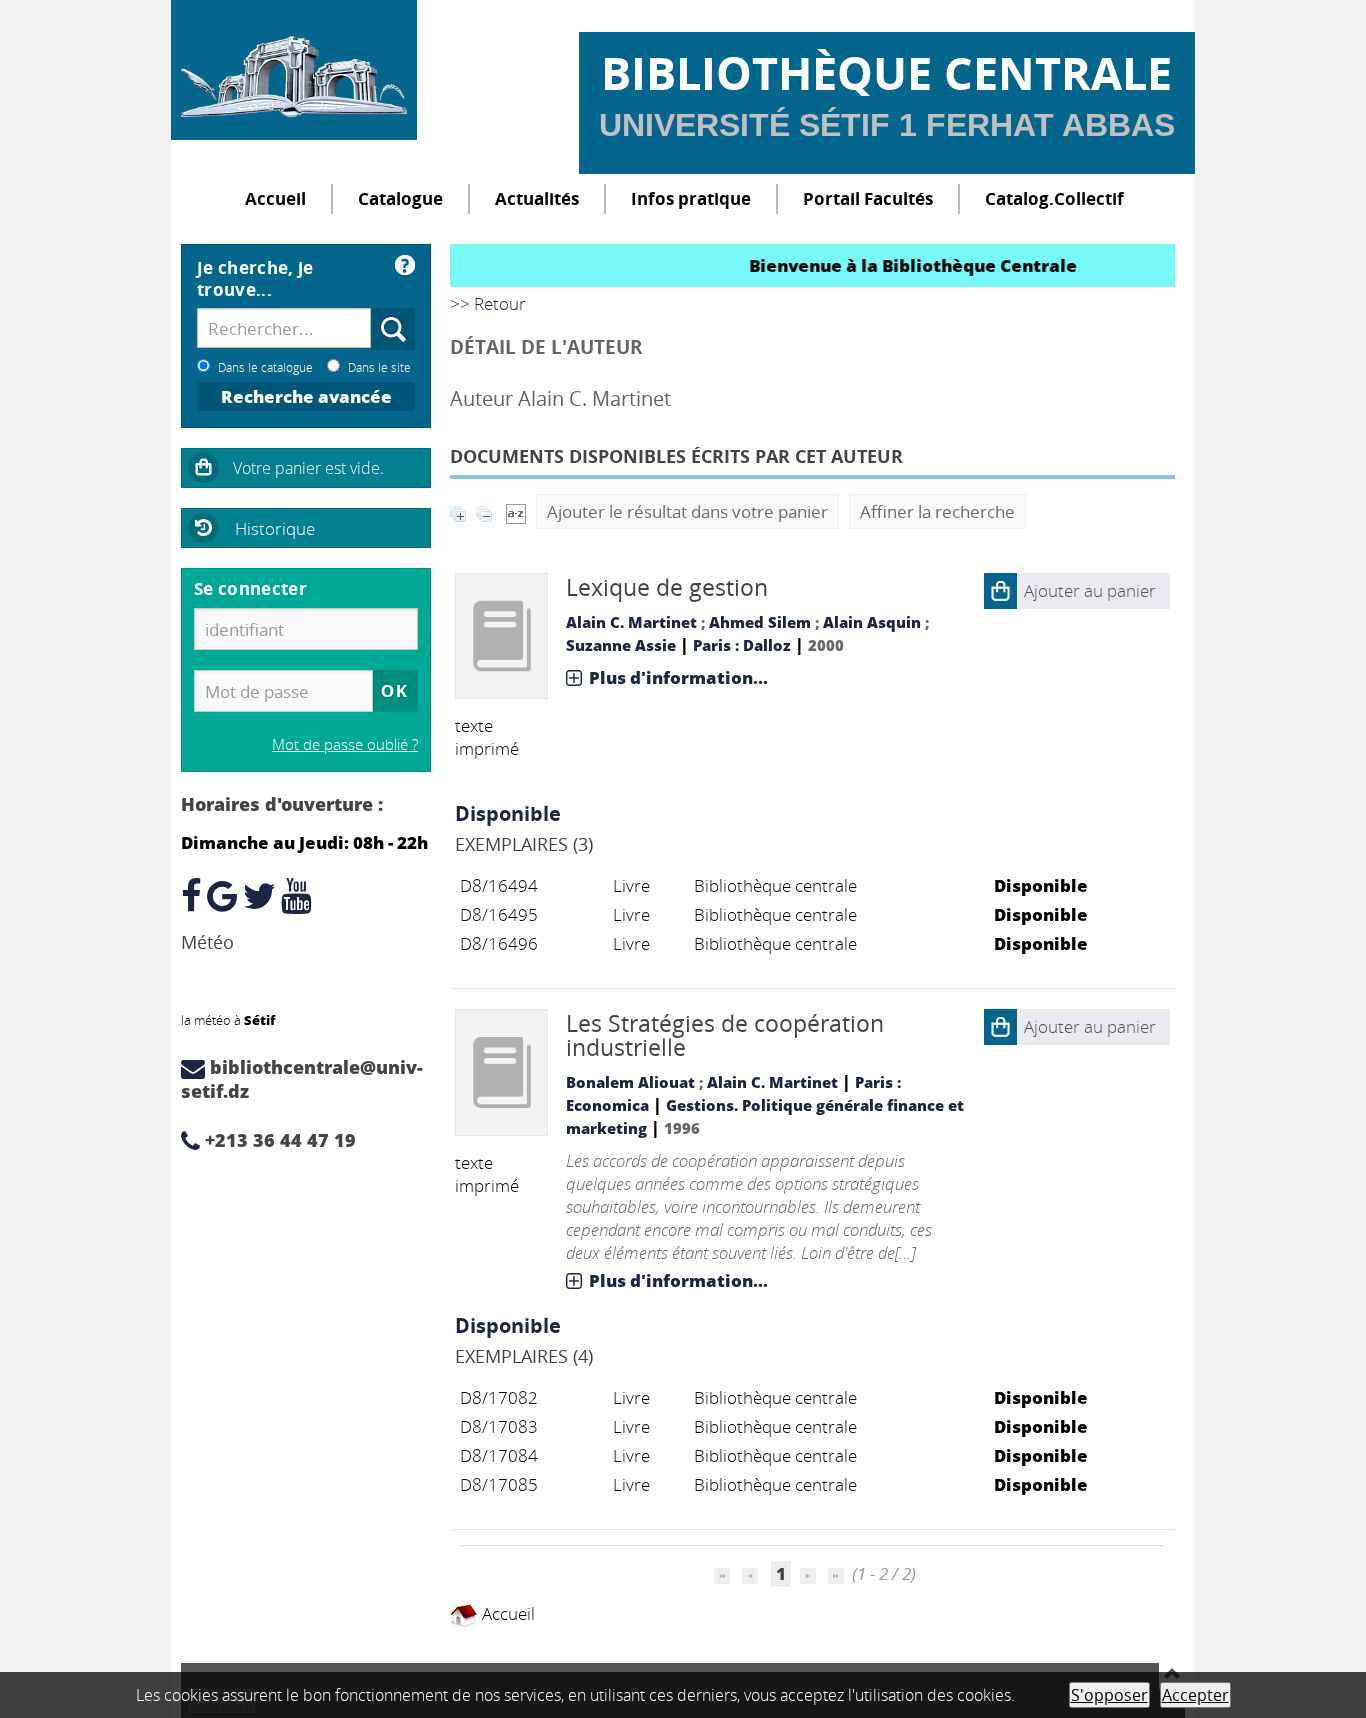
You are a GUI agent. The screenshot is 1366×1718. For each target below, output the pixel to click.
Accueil (275, 198)
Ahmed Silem (760, 622)
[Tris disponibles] (516, 511)
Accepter (1195, 1695)
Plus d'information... (678, 677)
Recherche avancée (306, 396)
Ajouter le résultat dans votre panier (687, 511)
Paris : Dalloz (742, 645)
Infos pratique (691, 198)
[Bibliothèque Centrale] (294, 70)
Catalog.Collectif (1054, 198)
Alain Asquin (872, 622)
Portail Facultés (868, 198)
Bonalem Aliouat (630, 1082)
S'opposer (1109, 1695)
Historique (275, 528)
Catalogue (400, 198)
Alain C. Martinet (631, 622)
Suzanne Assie (621, 645)
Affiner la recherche (937, 511)
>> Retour (488, 303)
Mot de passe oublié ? (345, 744)
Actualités (537, 198)
